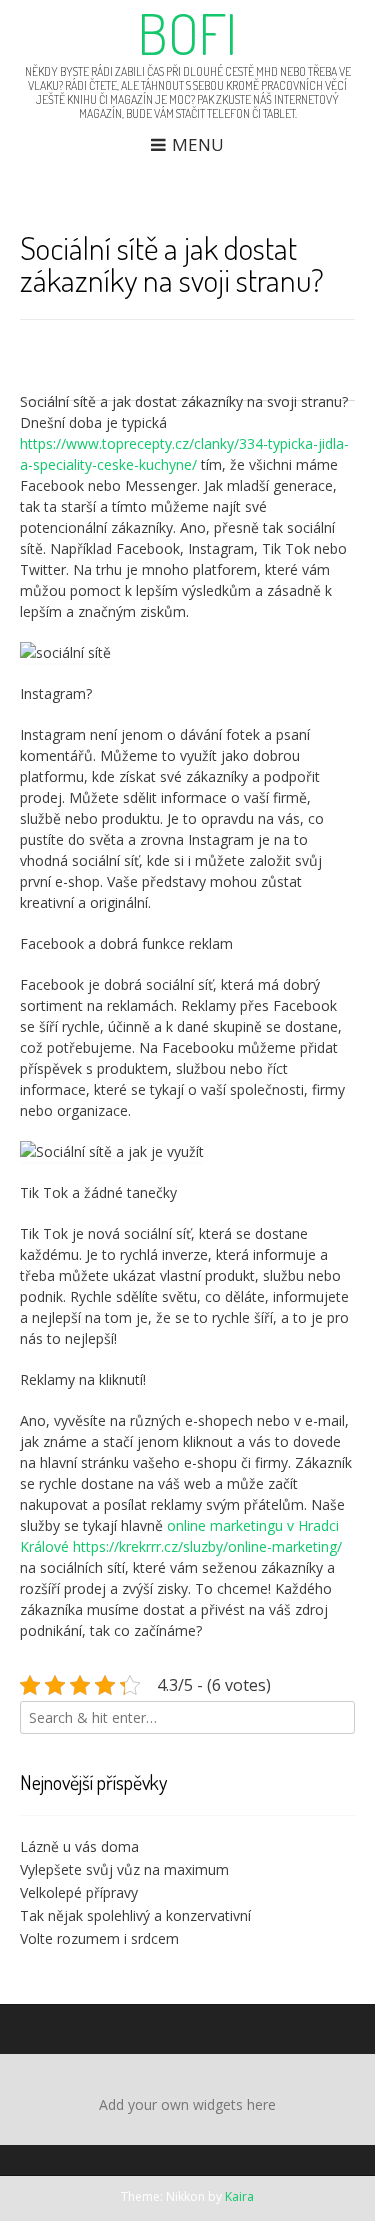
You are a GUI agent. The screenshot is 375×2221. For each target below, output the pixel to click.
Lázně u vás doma (79, 1846)
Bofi (187, 33)
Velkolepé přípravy (79, 1892)
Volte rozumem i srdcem (99, 1938)
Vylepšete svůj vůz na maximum (124, 1869)
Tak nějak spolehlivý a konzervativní (135, 1915)
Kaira (239, 2196)
